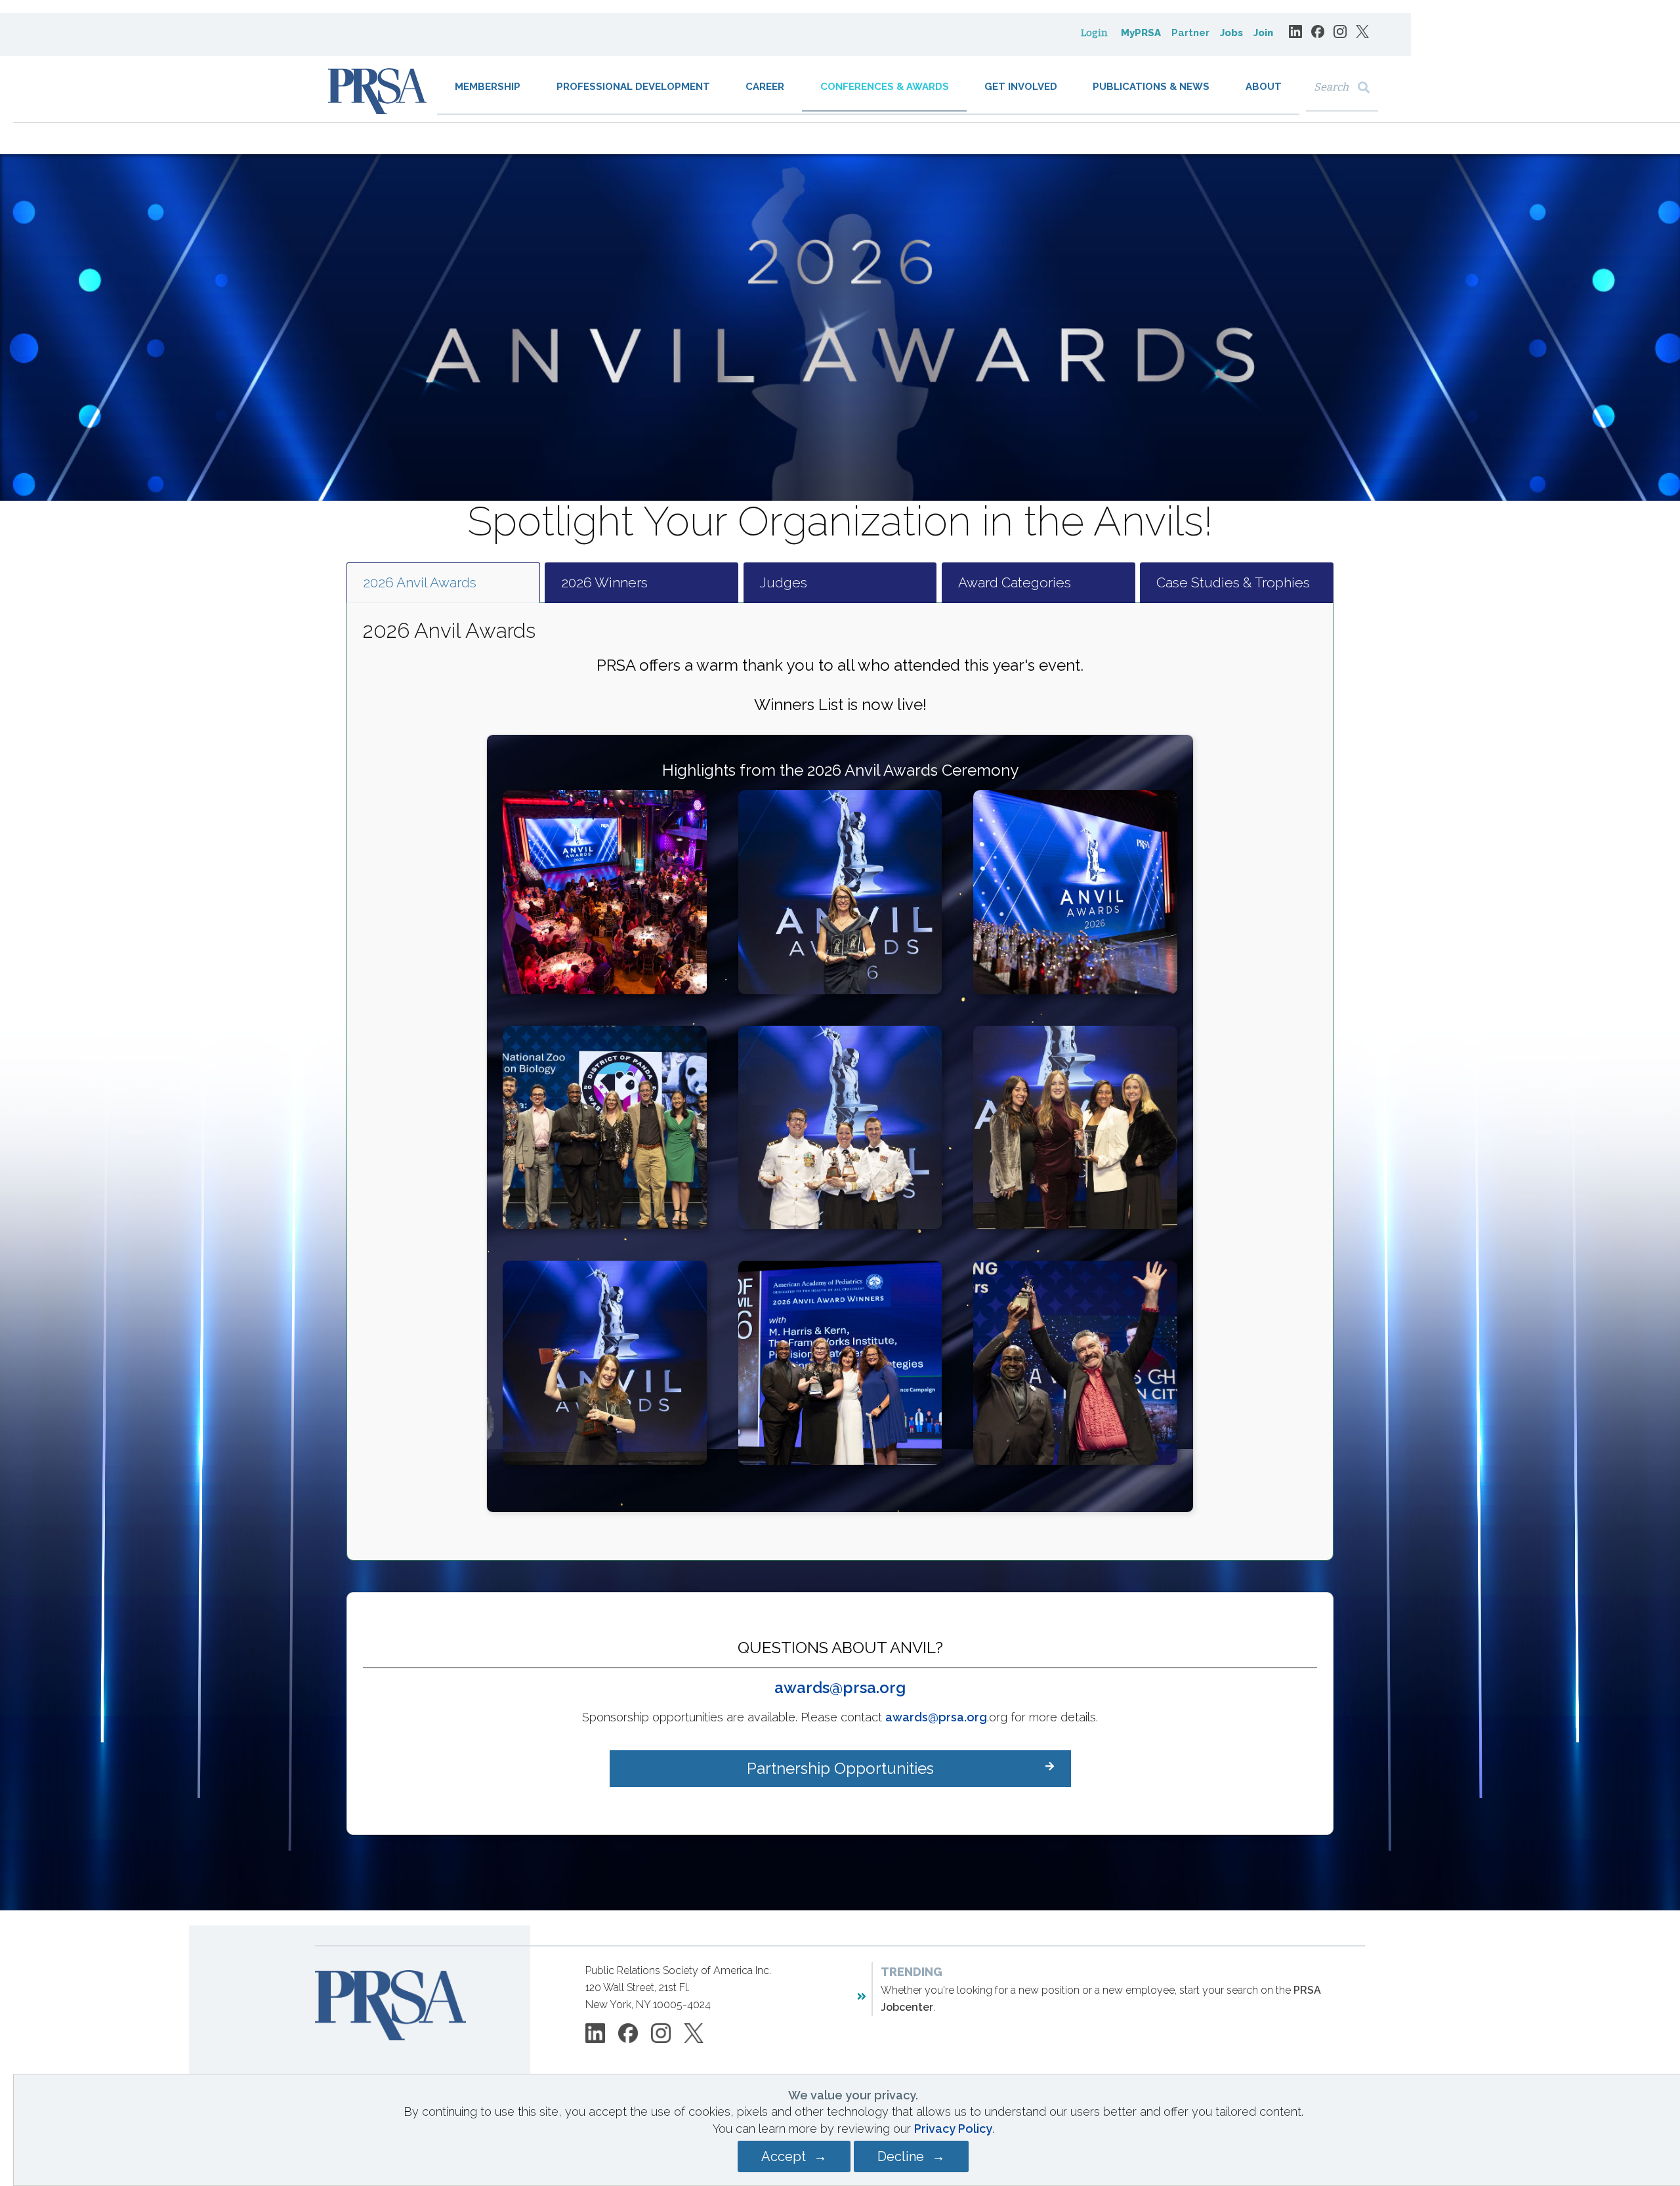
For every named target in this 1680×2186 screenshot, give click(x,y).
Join (1263, 33)
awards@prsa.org (840, 1688)
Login (1094, 33)
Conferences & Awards (885, 87)
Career (765, 87)
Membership (488, 87)
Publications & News (1151, 87)
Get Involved (1021, 87)
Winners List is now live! (840, 704)
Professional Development (633, 87)
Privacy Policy (953, 2129)
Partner (1190, 33)
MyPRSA (1141, 33)
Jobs (1231, 33)
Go (1367, 88)
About (1264, 87)
